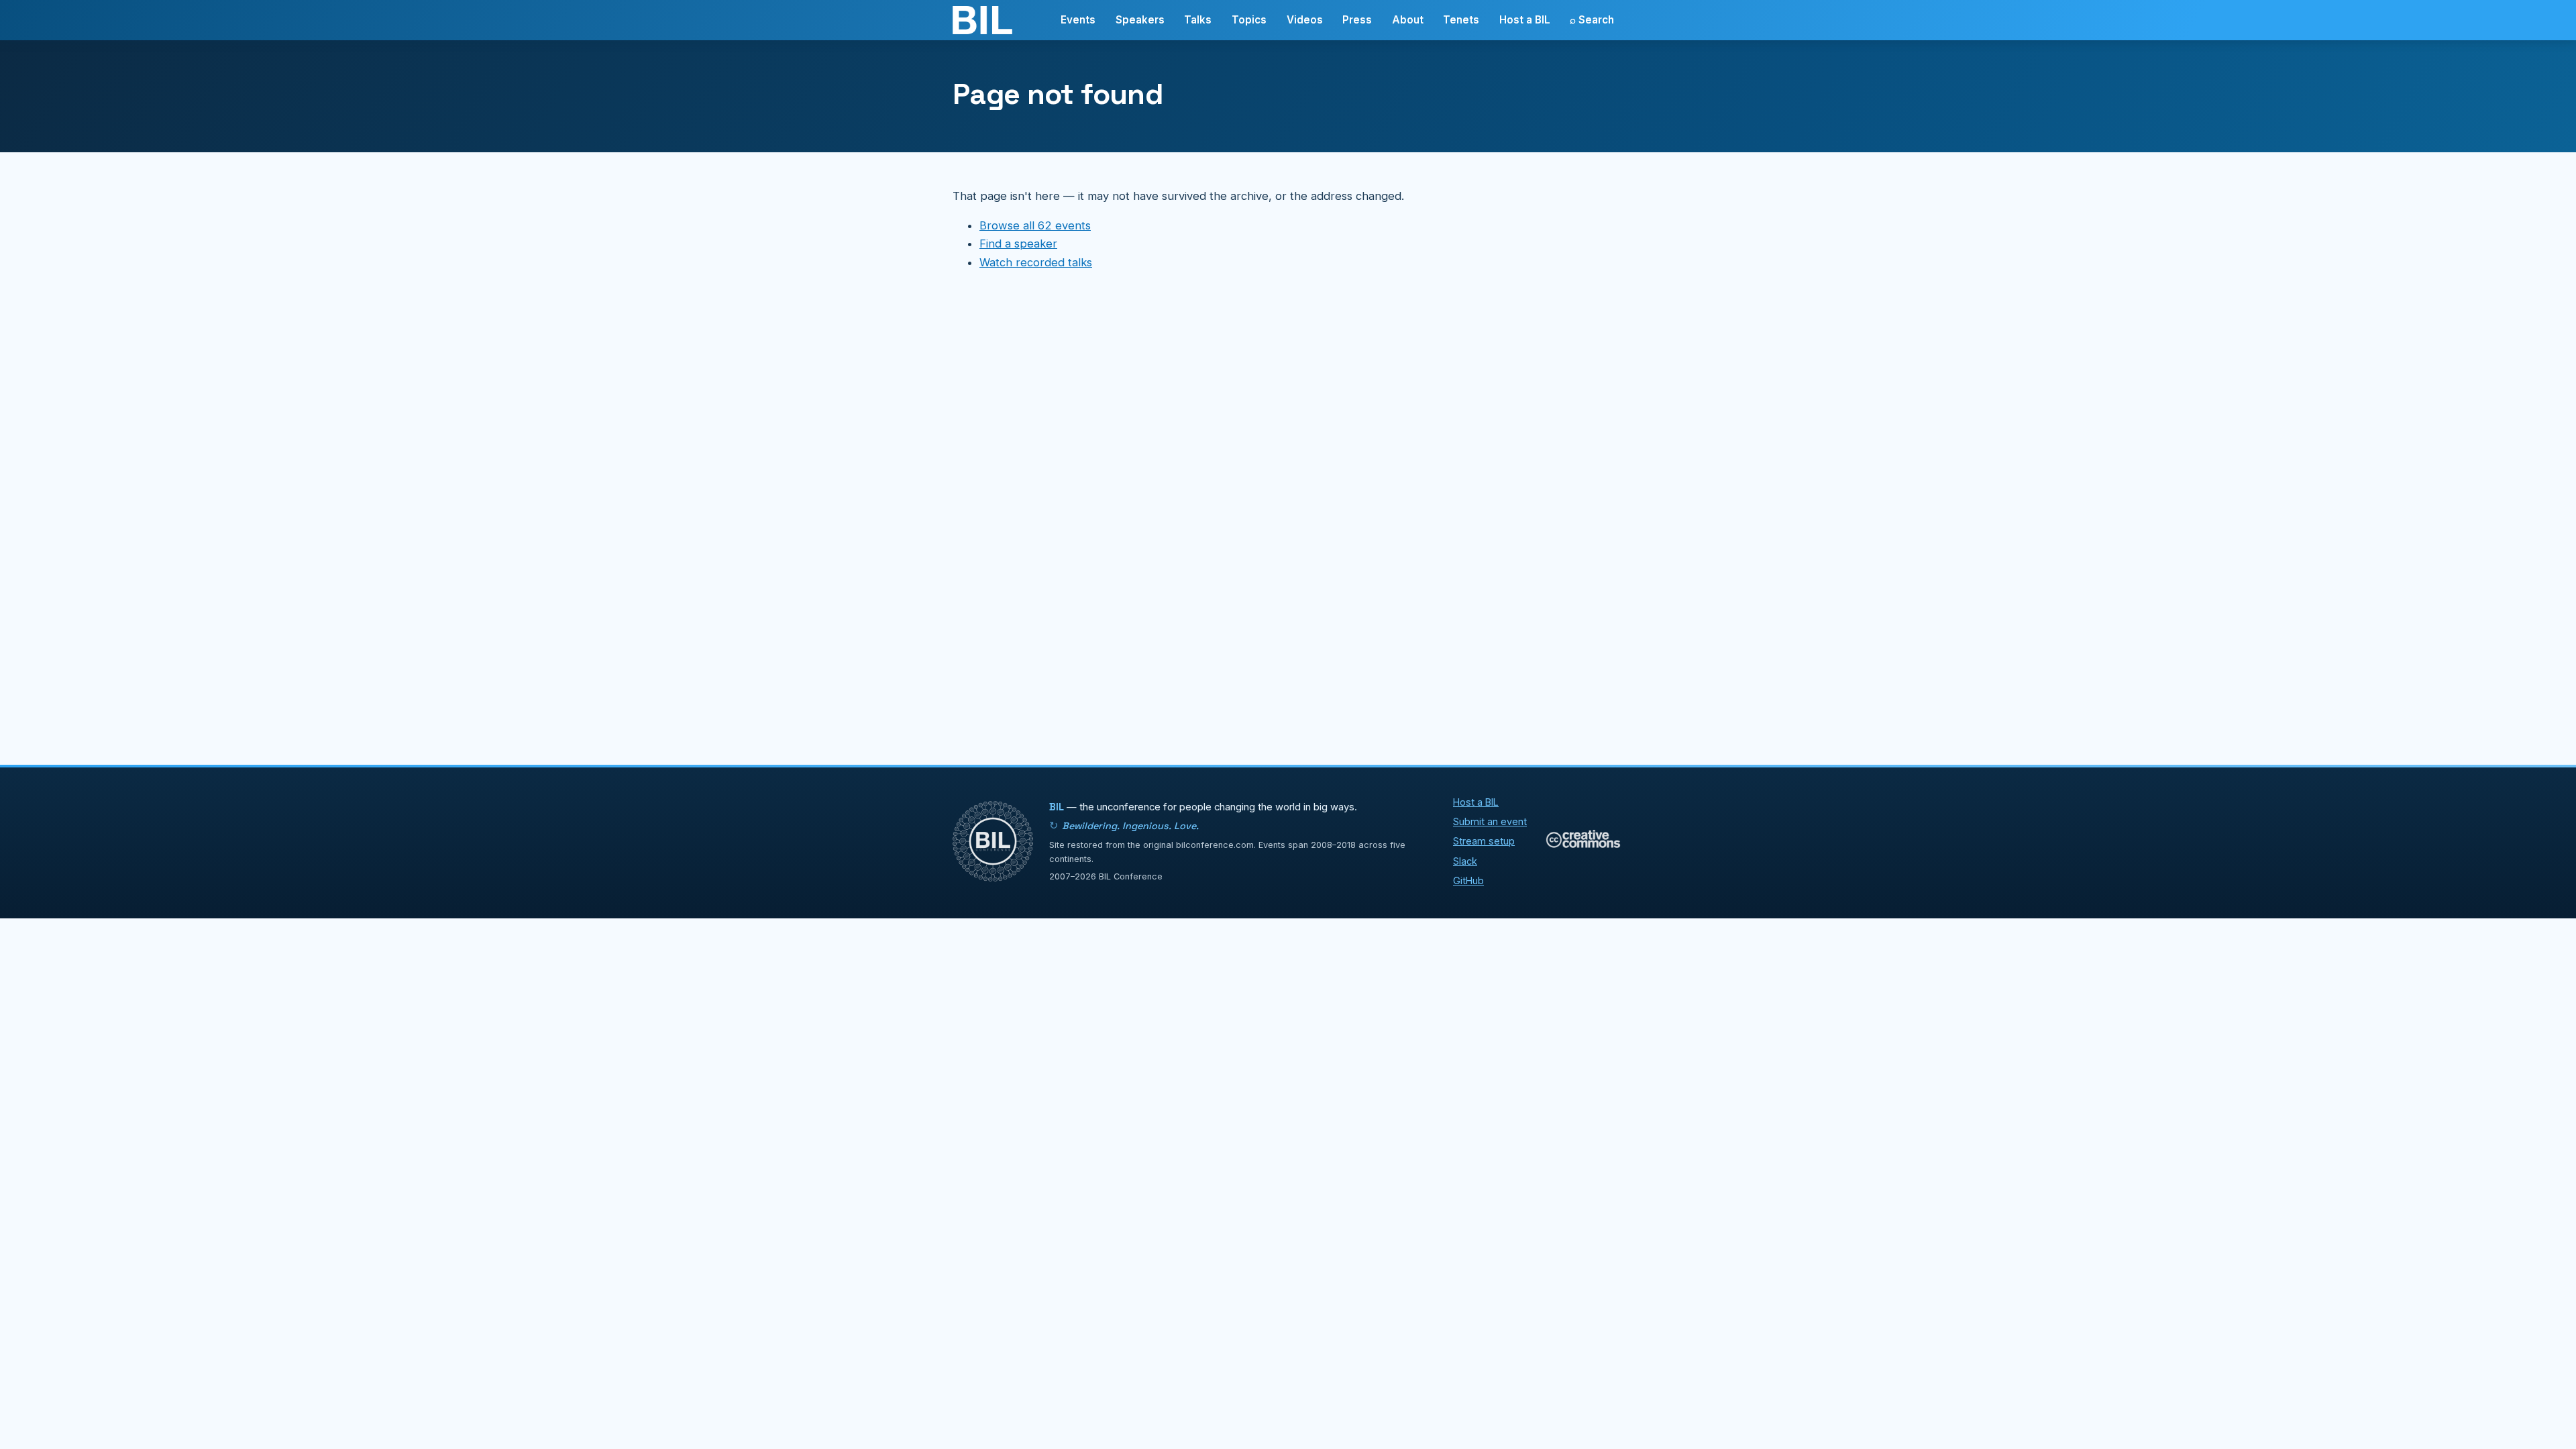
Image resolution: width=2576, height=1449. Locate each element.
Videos (1305, 20)
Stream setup (1484, 841)
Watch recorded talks (1036, 262)
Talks (1198, 20)
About (1408, 20)
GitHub (1468, 880)
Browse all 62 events (1035, 225)
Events (1078, 20)
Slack (1465, 861)
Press (1357, 20)
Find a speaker (1018, 244)
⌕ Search (1592, 20)
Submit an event (1490, 821)
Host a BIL (1525, 20)
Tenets (1461, 20)
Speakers (1140, 20)
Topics (1249, 20)
